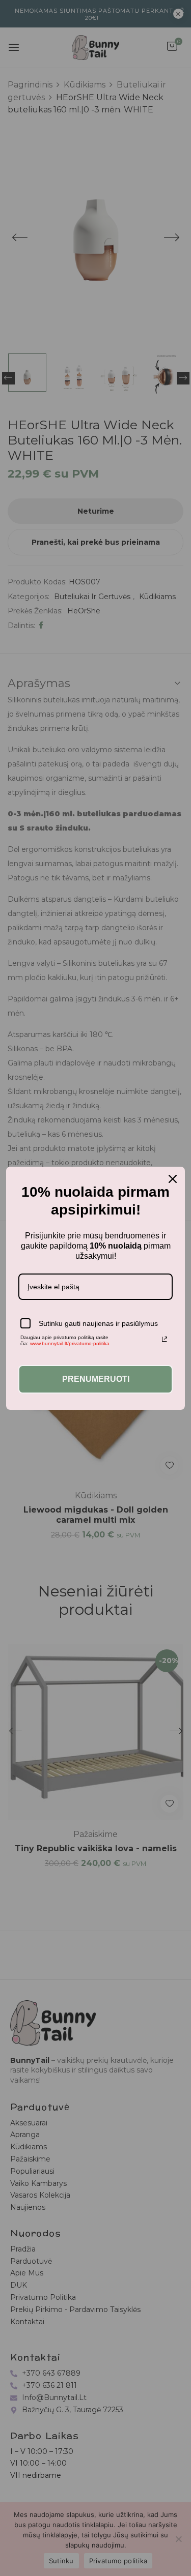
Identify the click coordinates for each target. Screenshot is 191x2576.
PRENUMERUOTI (96, 1379)
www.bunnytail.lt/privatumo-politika (70, 1343)
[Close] (173, 1179)
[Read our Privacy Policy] (165, 1339)
